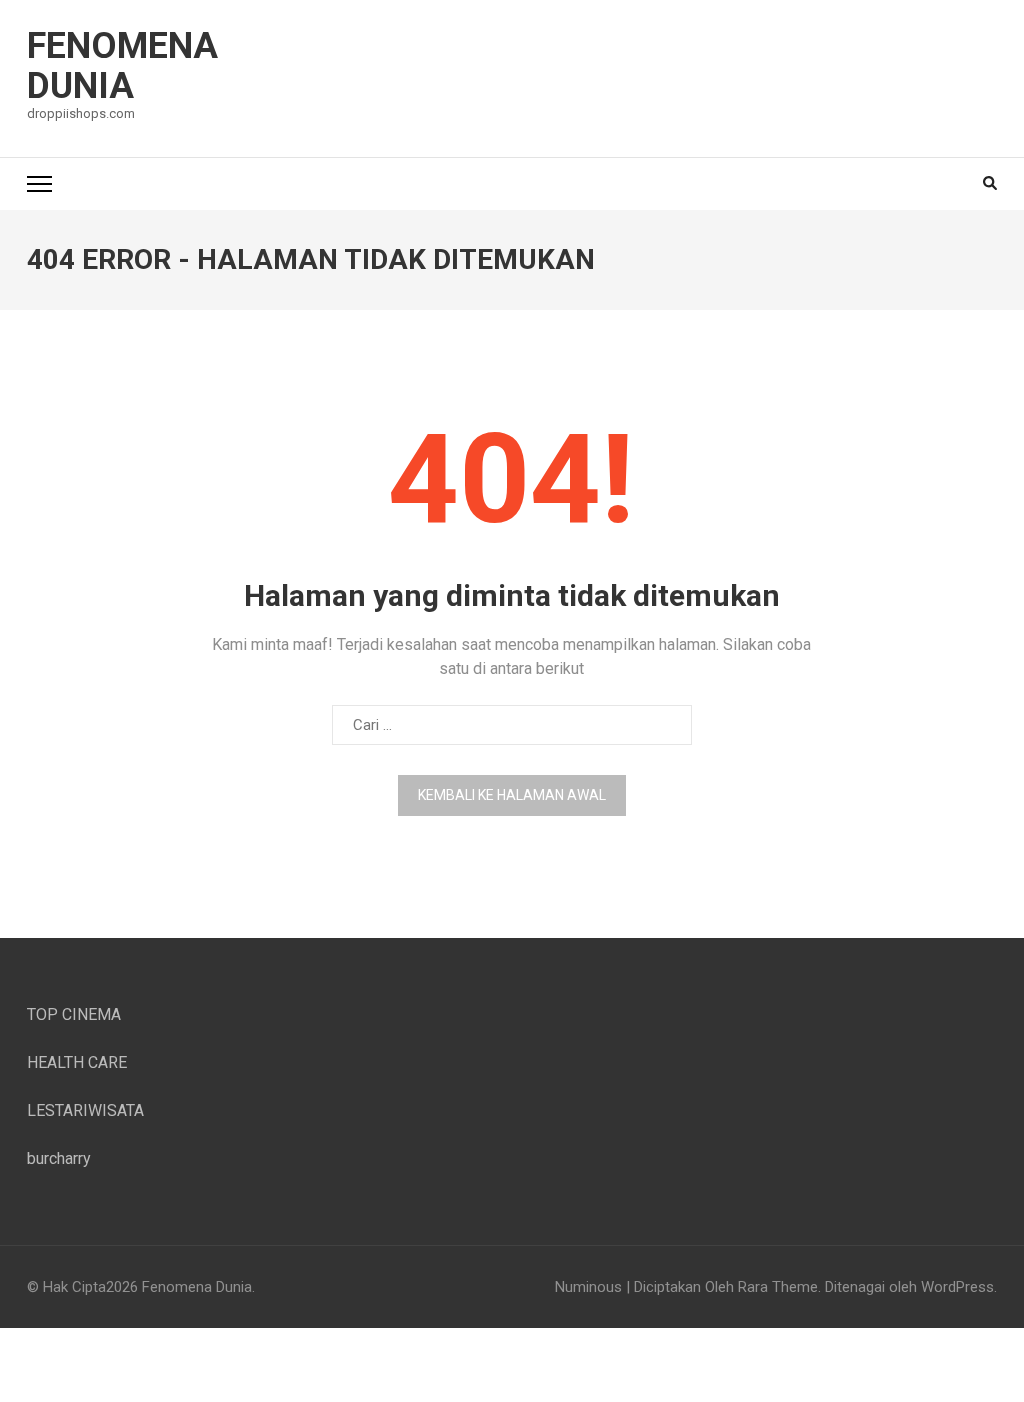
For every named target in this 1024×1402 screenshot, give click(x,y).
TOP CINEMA (74, 1014)
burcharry (59, 1158)
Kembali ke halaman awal (512, 795)
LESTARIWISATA (85, 1110)
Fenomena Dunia (122, 66)
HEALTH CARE (77, 1062)
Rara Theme (778, 1287)
